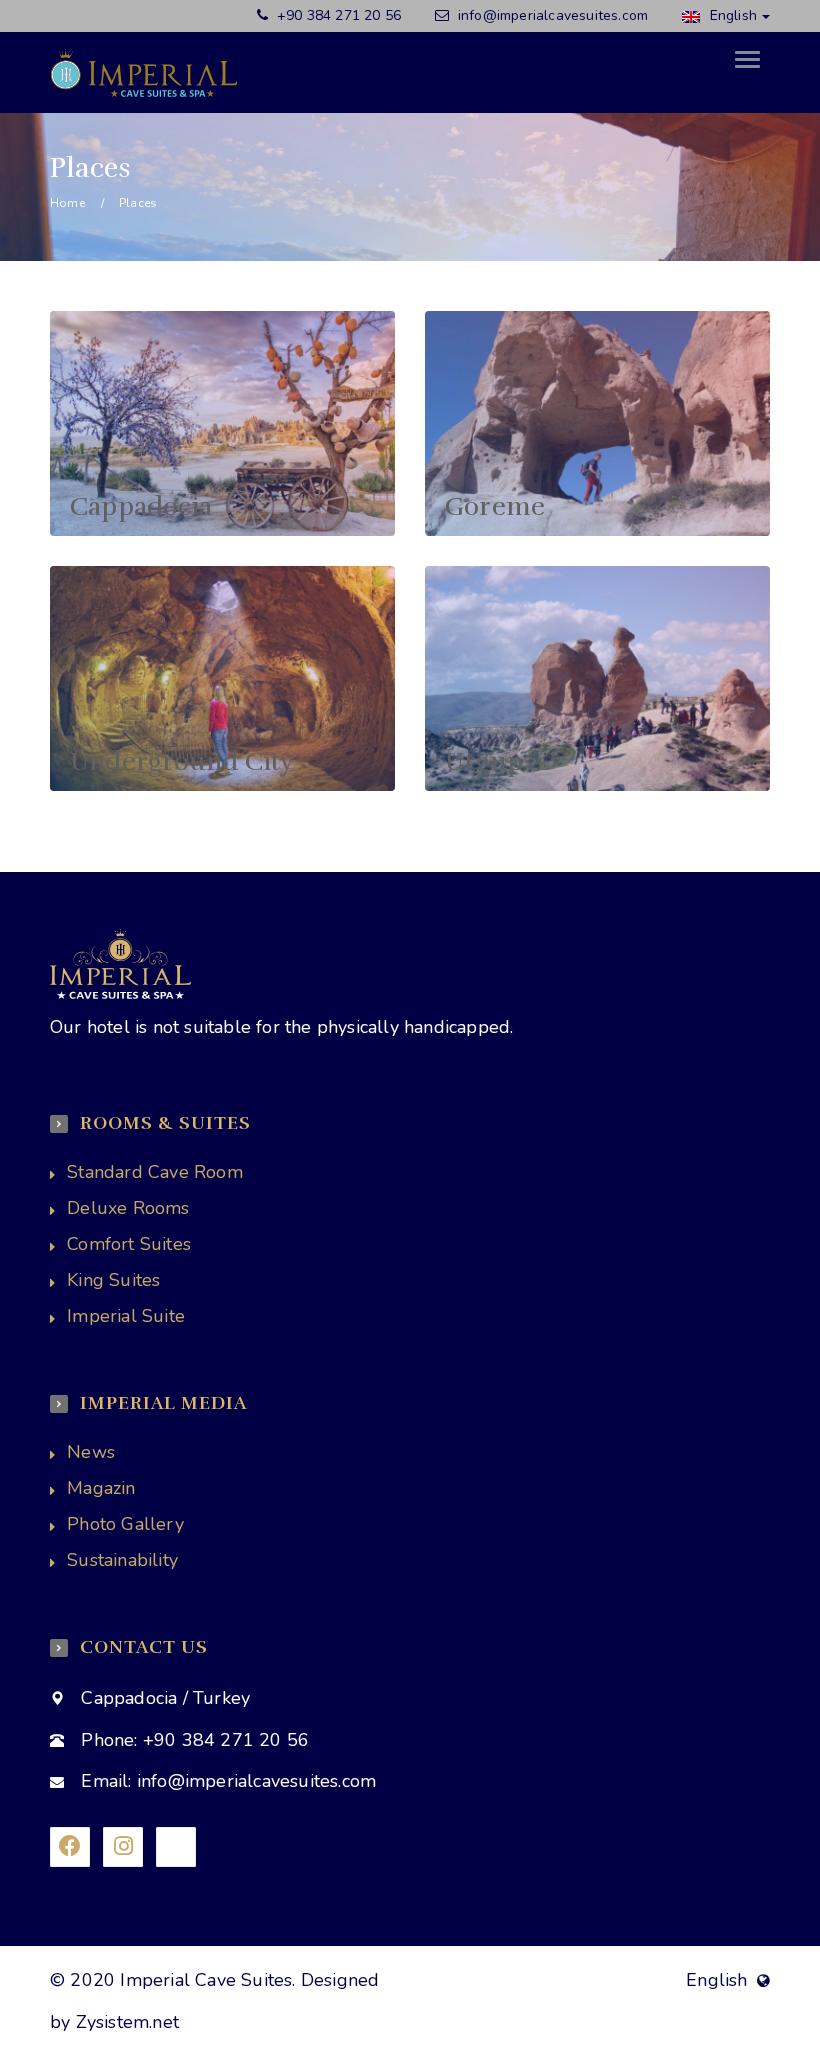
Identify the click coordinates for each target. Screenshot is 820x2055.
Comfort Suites (129, 1244)
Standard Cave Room (155, 1172)
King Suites (113, 1280)
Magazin (101, 1488)
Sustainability (122, 1560)
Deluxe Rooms (128, 1208)
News (91, 1452)
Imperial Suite (126, 1316)
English (731, 15)
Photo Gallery (125, 1524)
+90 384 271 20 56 (337, 15)
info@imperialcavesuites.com (553, 15)
